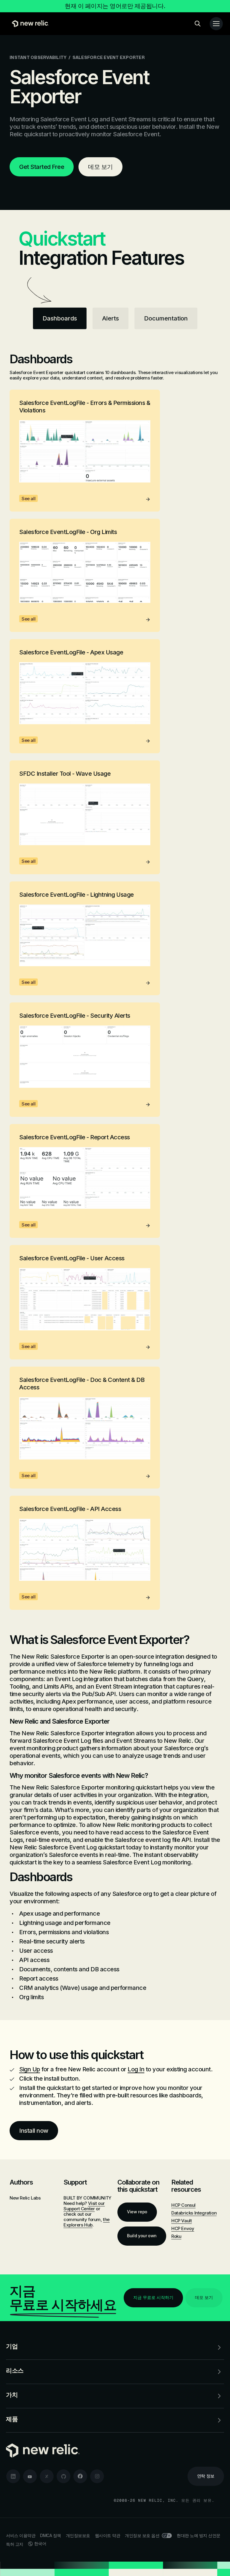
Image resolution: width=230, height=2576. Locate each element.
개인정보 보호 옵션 (142, 2535)
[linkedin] (13, 2476)
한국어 (40, 2544)
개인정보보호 (78, 2535)
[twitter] (47, 2476)
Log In (136, 2069)
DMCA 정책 (51, 2535)
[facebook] (80, 2476)
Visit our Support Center (84, 2206)
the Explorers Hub (87, 2222)
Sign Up (30, 2069)
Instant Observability (38, 57)
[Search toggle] (198, 24)
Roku (176, 2236)
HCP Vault (181, 2221)
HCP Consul (183, 2205)
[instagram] (97, 2476)
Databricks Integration (194, 2213)
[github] (63, 2476)
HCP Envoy (183, 2228)
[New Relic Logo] (29, 24)
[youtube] (30, 2476)
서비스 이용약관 (21, 2535)
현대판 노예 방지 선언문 (199, 2535)
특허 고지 (15, 2544)
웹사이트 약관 (108, 2535)
